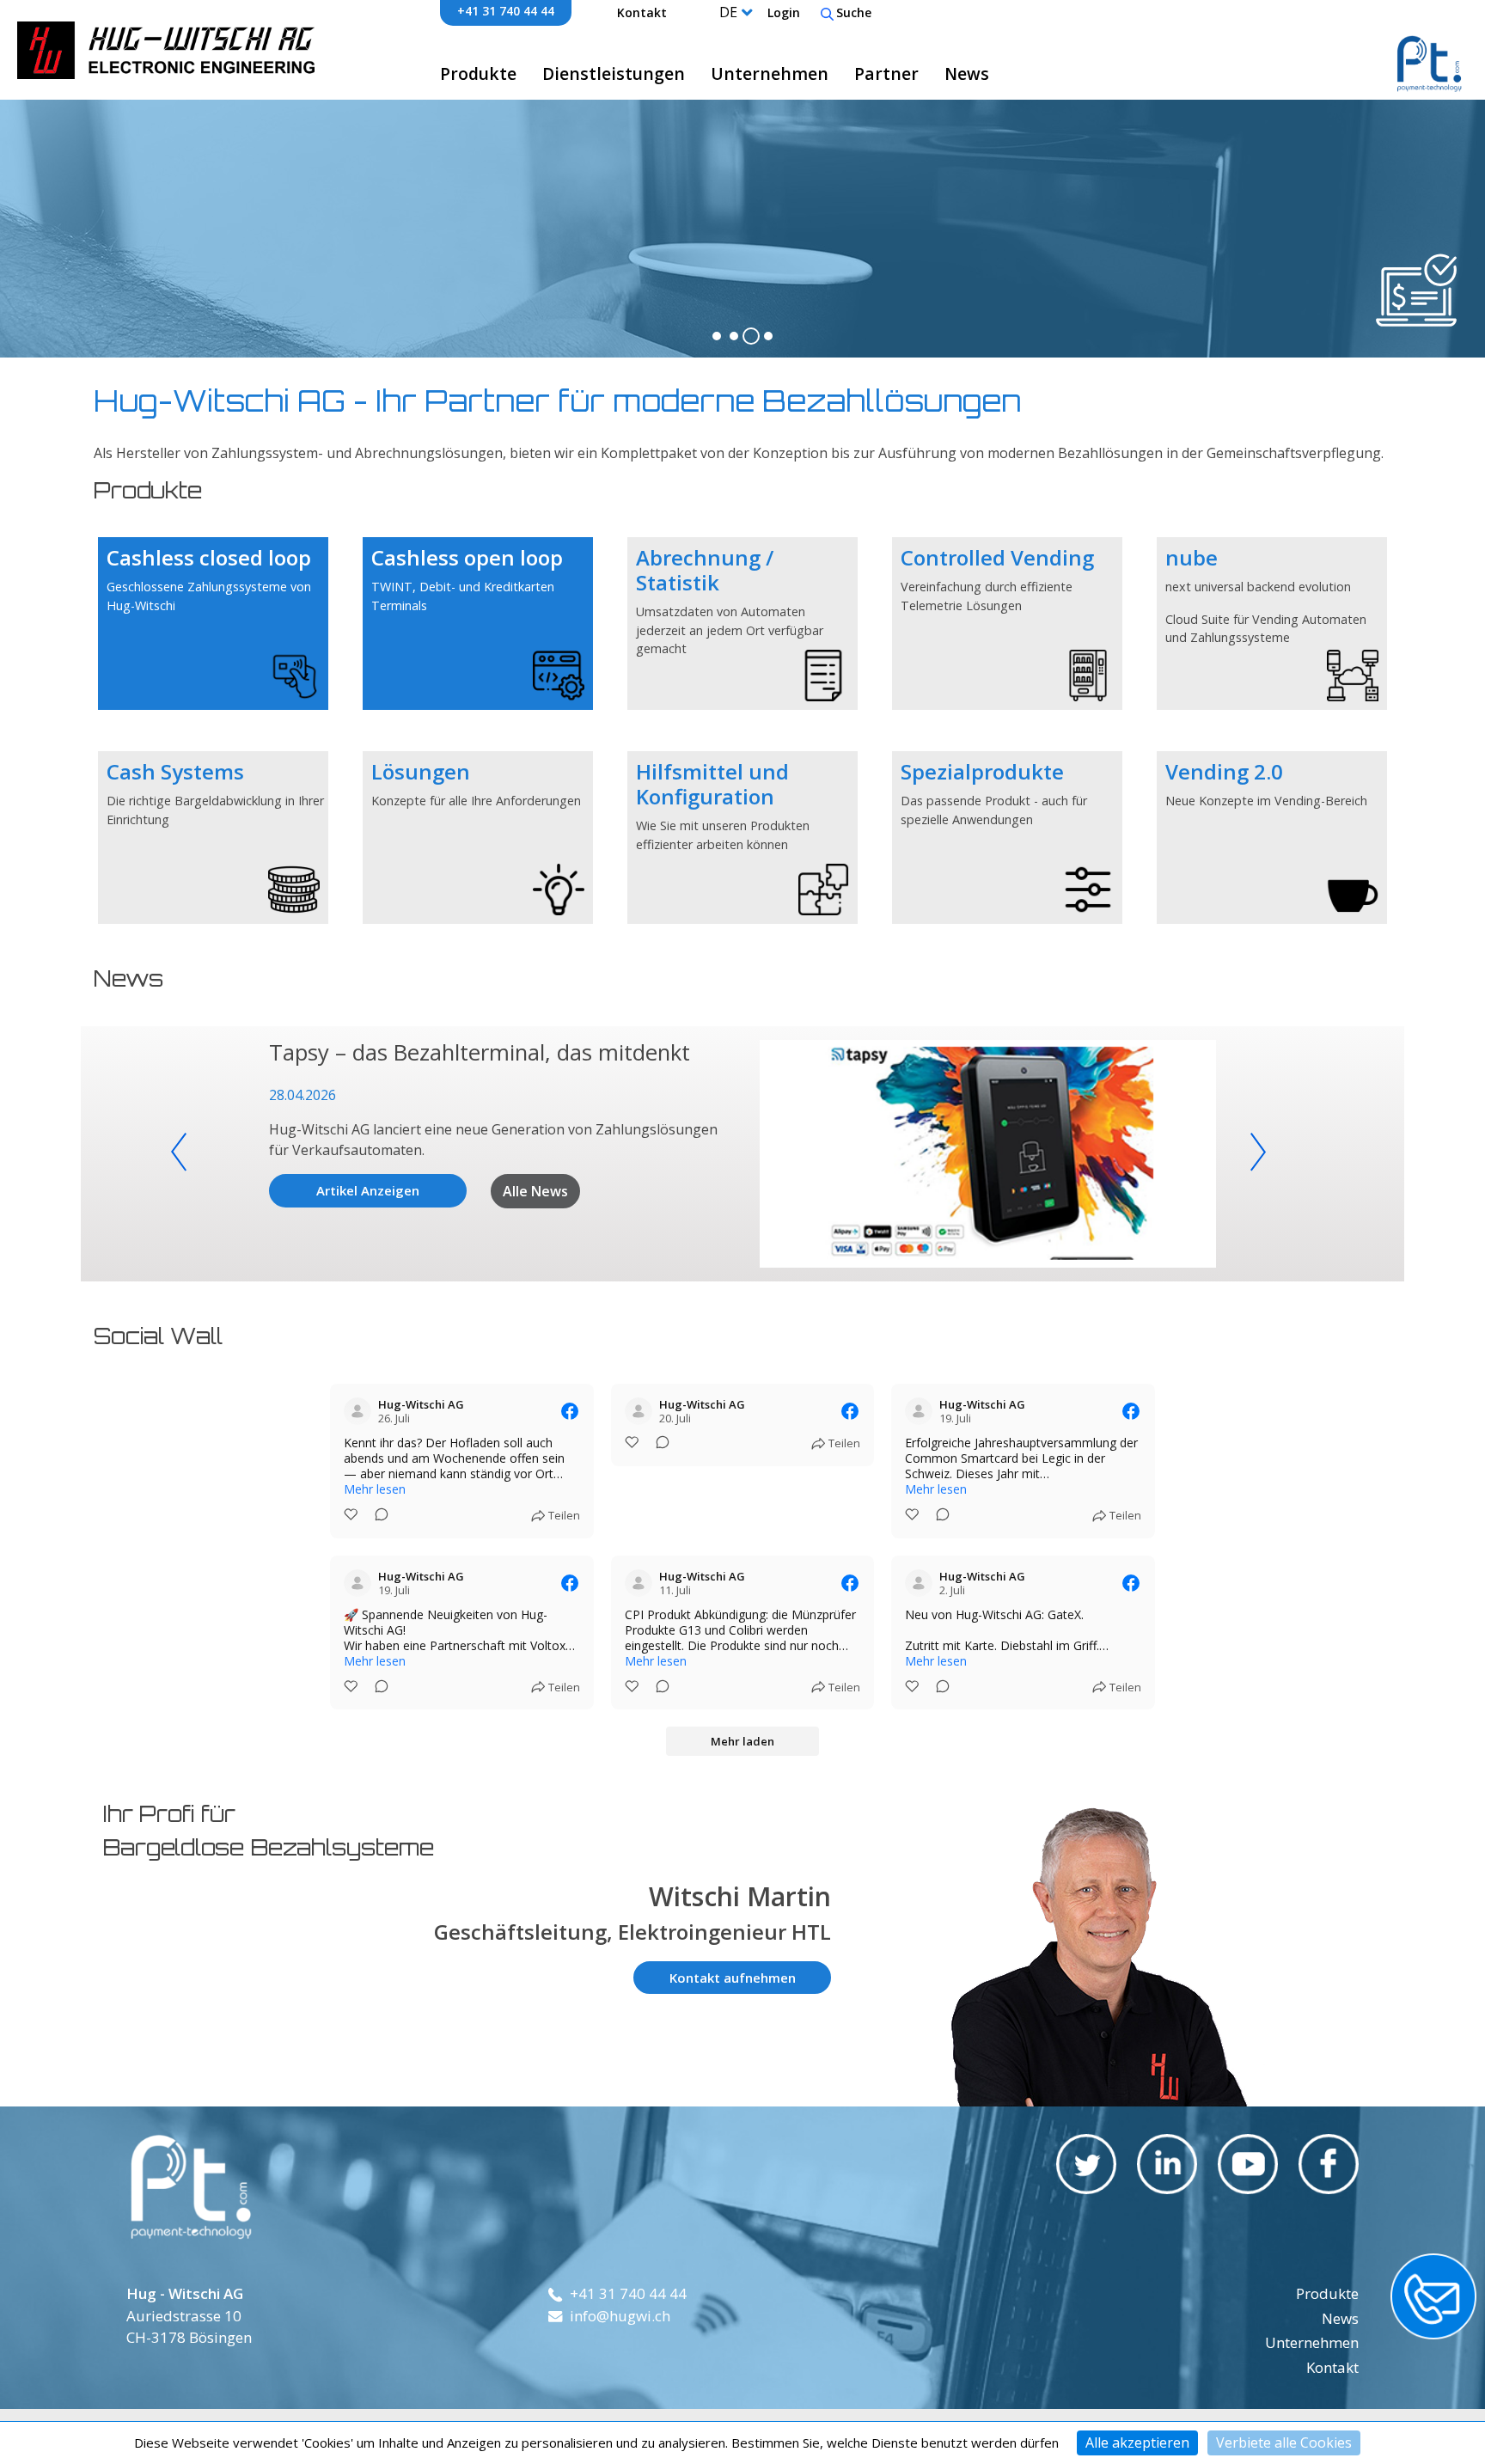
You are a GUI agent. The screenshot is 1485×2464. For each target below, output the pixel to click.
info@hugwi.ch (620, 2316)
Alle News (535, 1191)
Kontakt (642, 12)
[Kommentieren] (376, 1516)
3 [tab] (751, 336)
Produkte (478, 73)
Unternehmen (770, 73)
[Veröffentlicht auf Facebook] (570, 1411)
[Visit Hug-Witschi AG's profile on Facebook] (357, 1411)
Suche (854, 12)
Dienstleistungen (614, 73)
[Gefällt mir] (352, 1516)
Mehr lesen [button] (375, 1489)
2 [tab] (734, 336)
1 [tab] (717, 336)
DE (728, 12)
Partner (886, 73)
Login (784, 12)
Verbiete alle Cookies (1284, 2443)
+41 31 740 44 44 (506, 11)
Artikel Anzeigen (368, 1190)
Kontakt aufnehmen (733, 1978)
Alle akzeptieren (1137, 2443)
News (967, 73)
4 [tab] (768, 336)
